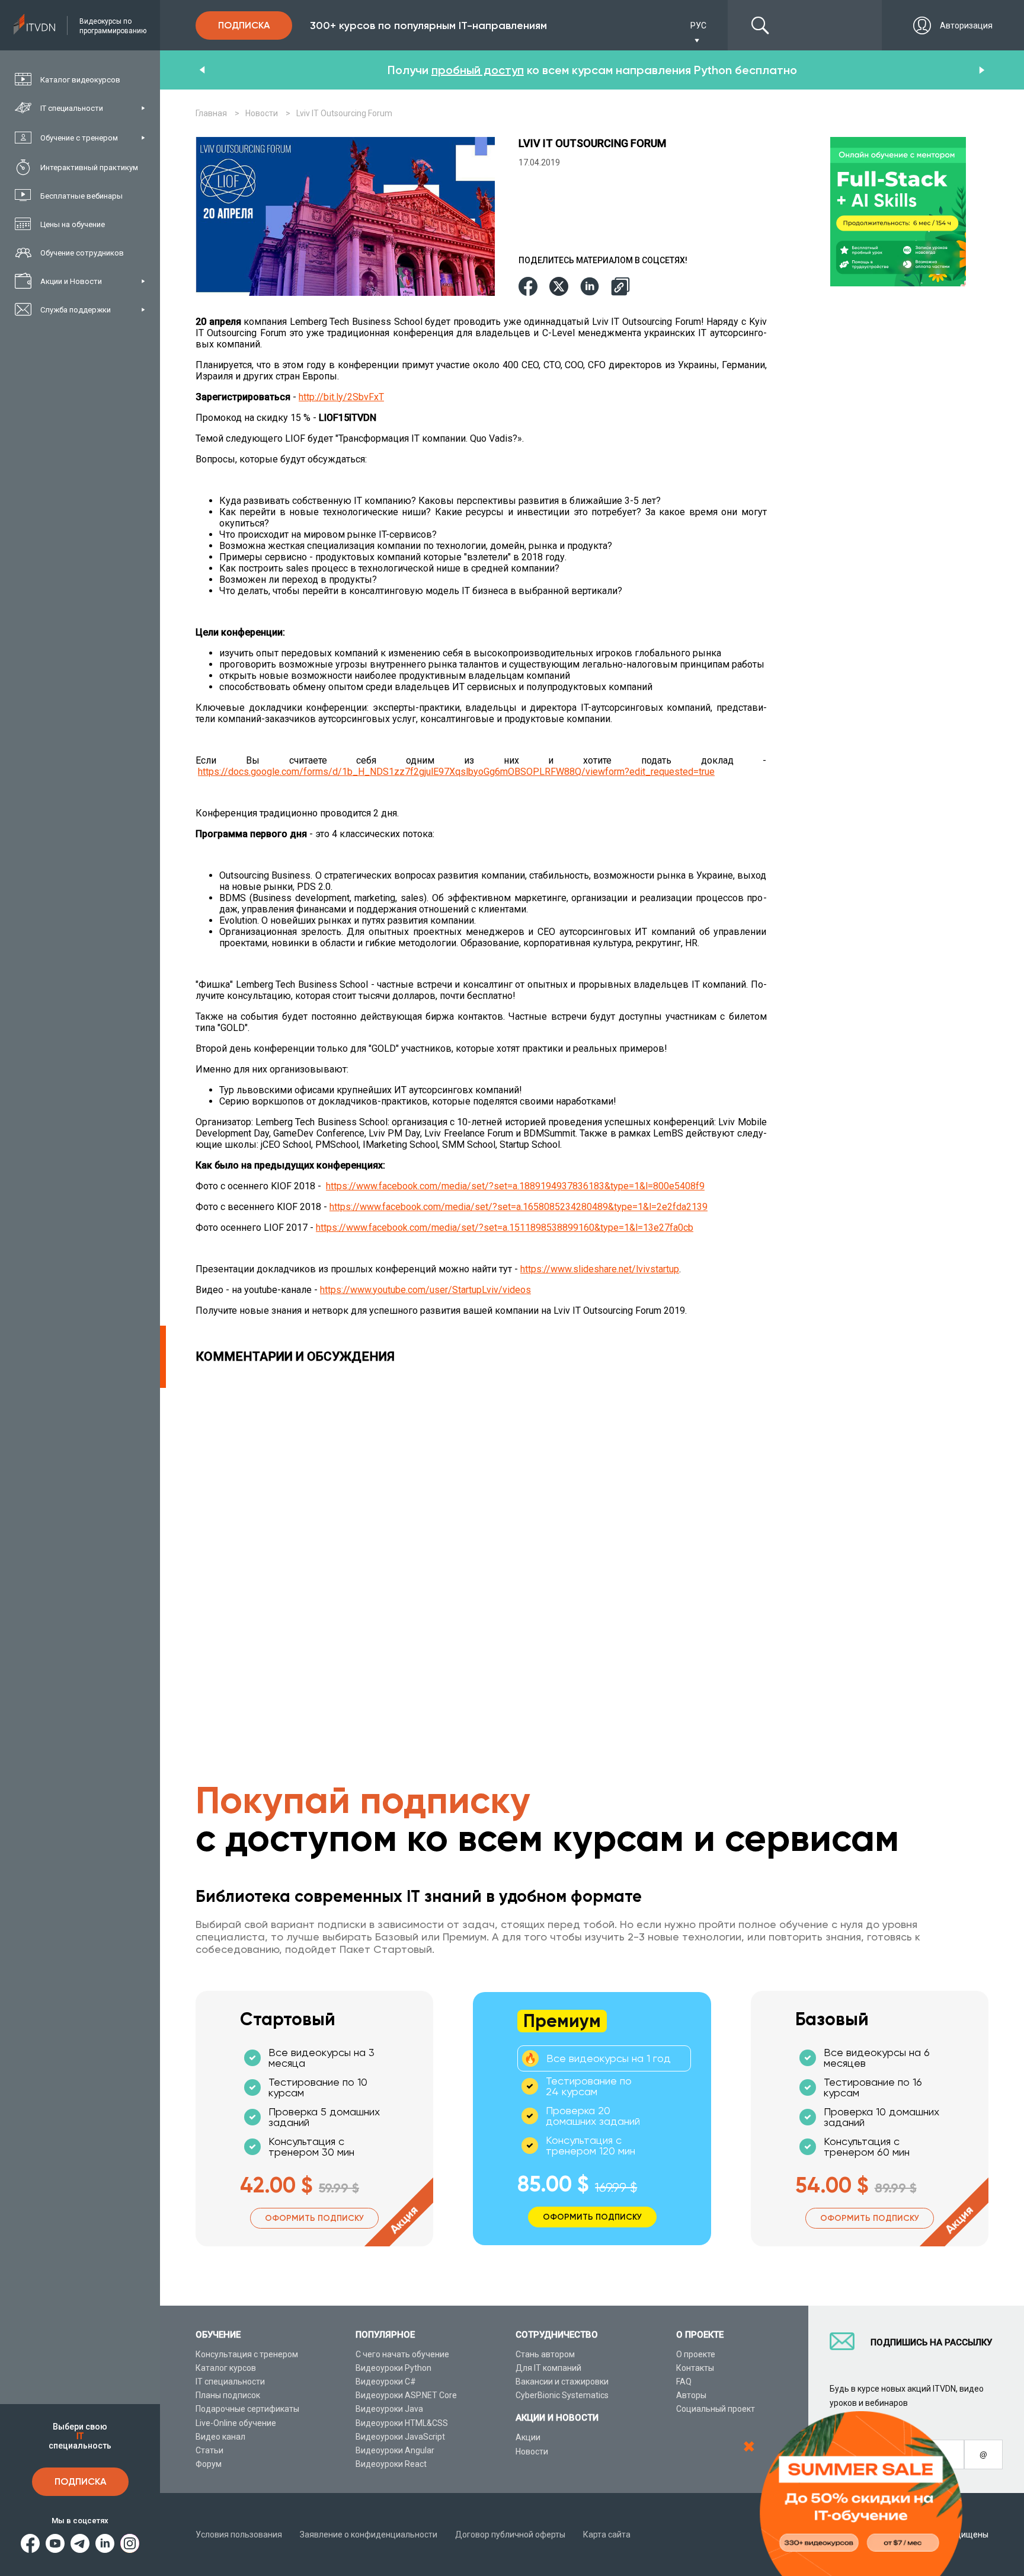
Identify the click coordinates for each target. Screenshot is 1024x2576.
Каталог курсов (226, 2368)
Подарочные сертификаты (247, 2409)
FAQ (684, 2382)
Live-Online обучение (236, 2423)
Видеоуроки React (391, 2464)
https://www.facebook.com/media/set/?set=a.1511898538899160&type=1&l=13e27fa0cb (505, 1228)
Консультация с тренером (247, 2354)
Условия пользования (239, 2534)
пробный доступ (478, 70)
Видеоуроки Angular (395, 2450)
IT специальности (230, 2382)
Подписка (80, 2481)
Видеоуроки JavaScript (400, 2437)
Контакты (695, 2368)
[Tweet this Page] (559, 287)
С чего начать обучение (402, 2354)
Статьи (209, 2450)
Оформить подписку (314, 2218)
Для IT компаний (548, 2368)
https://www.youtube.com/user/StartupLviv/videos (425, 1290)
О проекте (696, 2354)
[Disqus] (484, 1536)
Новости (532, 2451)
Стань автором (545, 2354)
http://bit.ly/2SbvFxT (341, 397)
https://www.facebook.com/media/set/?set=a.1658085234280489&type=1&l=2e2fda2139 (519, 1207)
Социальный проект (716, 2409)
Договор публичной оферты (510, 2534)
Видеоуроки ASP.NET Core (406, 2395)
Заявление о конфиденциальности (369, 2534)
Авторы (691, 2395)
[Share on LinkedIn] (590, 287)
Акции (528, 2437)
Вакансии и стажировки (562, 2382)
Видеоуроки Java (389, 2409)
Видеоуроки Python (393, 2368)
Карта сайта (607, 2534)
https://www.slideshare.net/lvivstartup (600, 1269)
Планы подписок (228, 2395)
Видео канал (220, 2437)
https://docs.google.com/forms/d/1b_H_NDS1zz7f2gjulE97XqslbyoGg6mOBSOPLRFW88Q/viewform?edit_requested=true (456, 772)
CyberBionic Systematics (562, 2395)
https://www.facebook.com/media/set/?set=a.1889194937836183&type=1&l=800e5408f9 (515, 1186)
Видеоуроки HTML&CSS (402, 2423)
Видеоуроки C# (386, 2382)
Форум (209, 2464)
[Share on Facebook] (528, 287)
